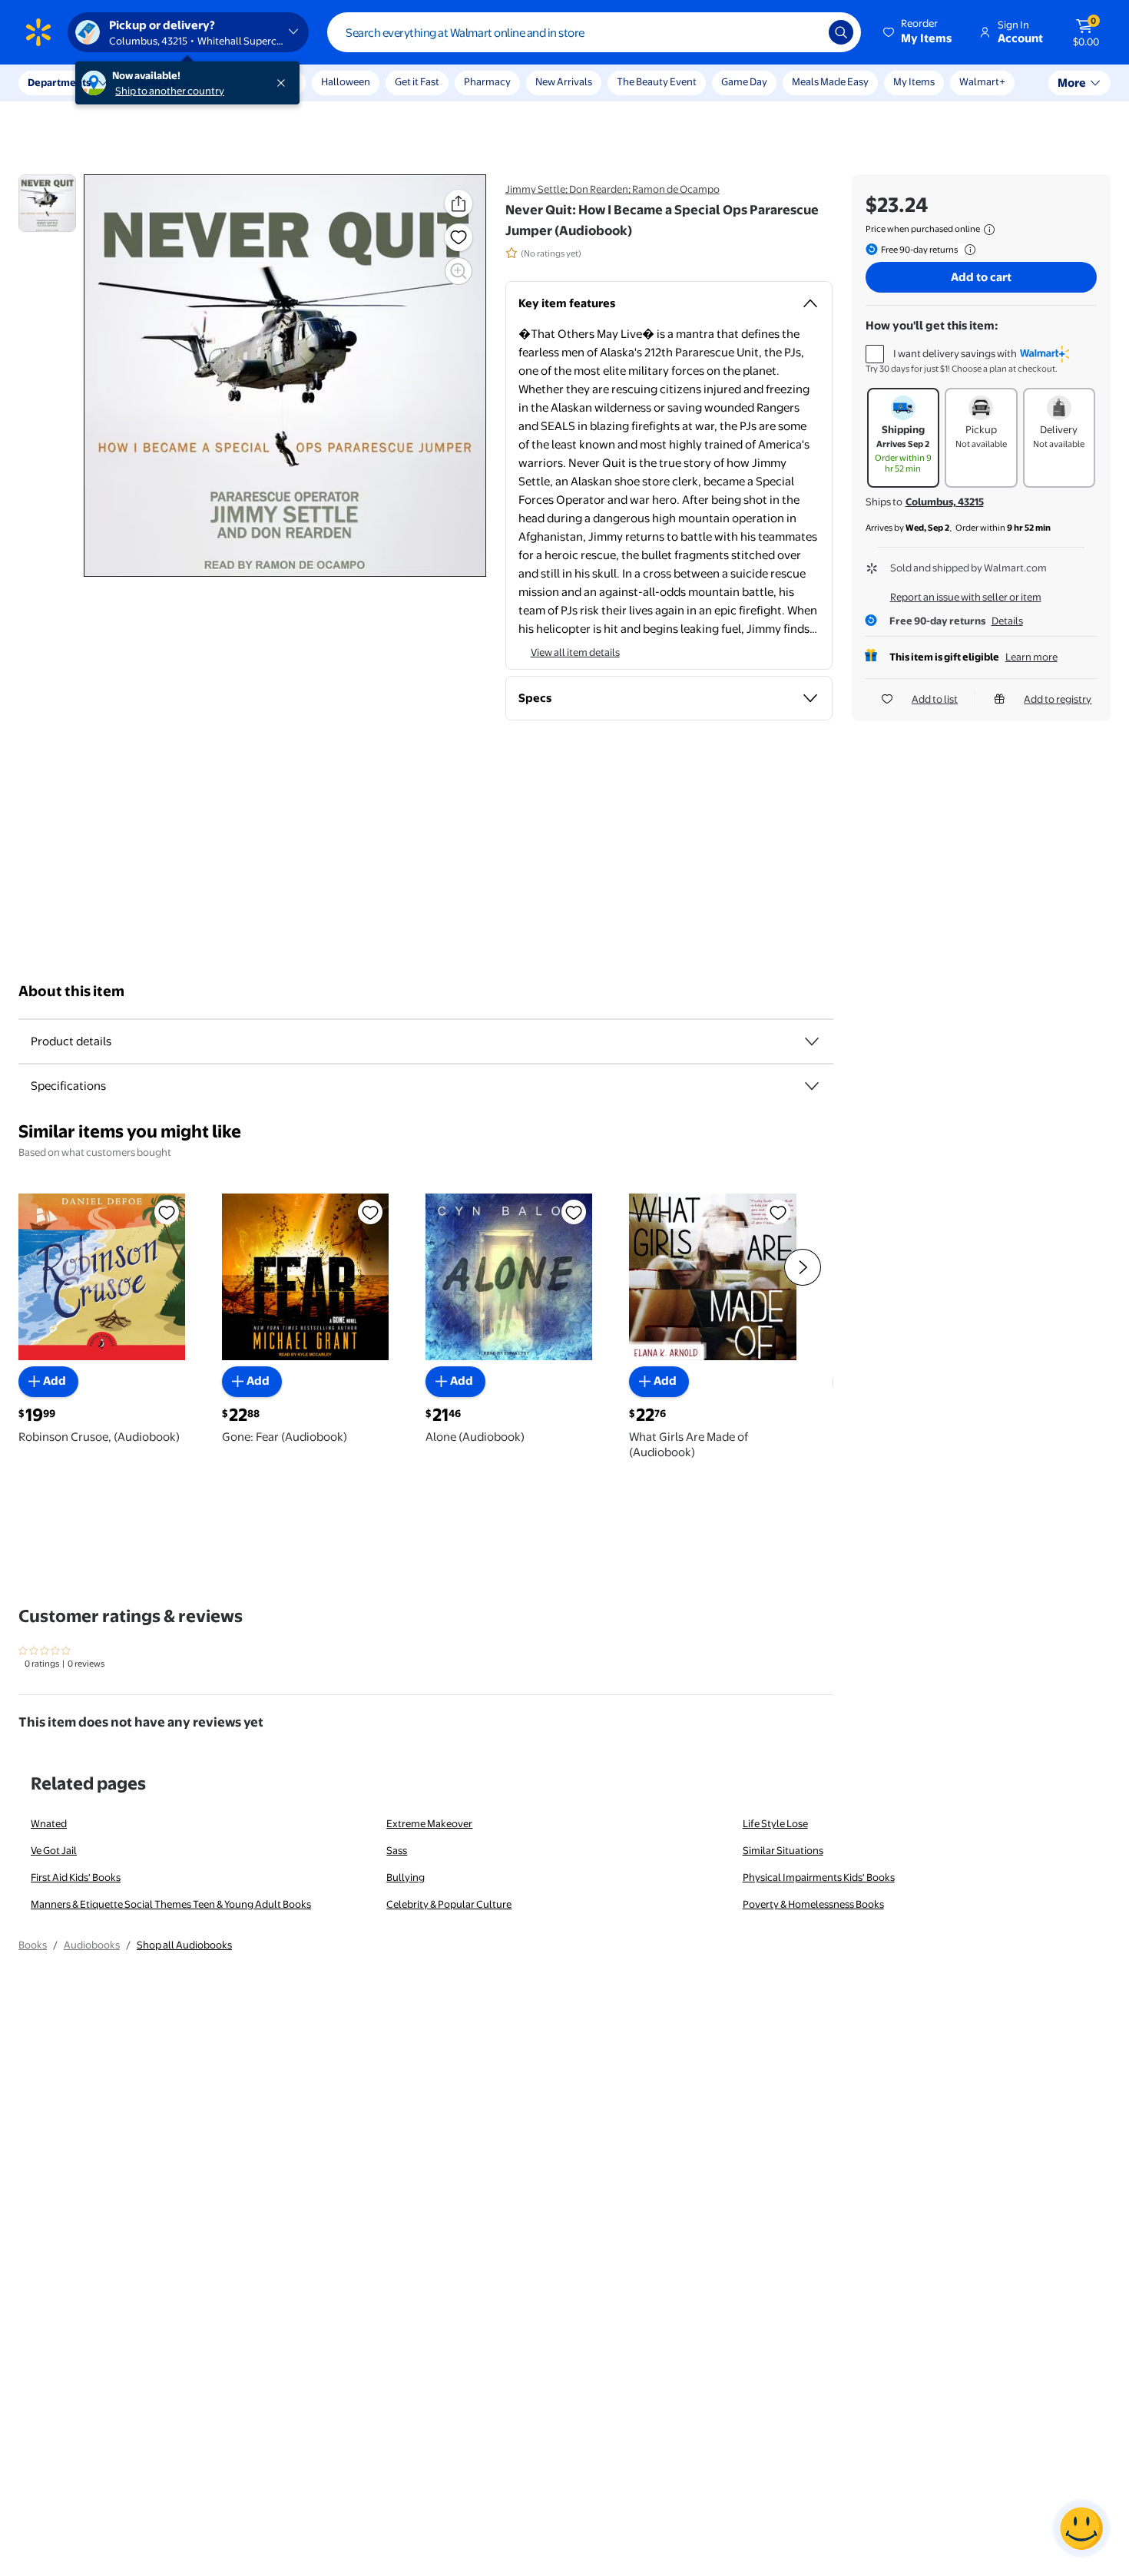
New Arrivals (564, 81)
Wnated (49, 1823)
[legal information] (989, 230)
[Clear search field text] (806, 32)
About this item (71, 991)
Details (1007, 621)
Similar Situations (783, 1850)
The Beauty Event (657, 81)
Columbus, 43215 (945, 502)
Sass (397, 1850)
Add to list (935, 699)
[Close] (284, 83)
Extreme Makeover (429, 1823)
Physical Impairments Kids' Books (819, 1877)
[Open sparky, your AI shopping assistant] (1081, 2528)
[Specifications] (812, 1086)
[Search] (841, 32)
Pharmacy (487, 81)
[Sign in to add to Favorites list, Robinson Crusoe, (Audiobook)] (167, 1212)
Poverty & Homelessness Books (813, 1904)
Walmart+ (982, 81)
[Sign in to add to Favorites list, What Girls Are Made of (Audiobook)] (778, 1212)
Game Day (744, 81)
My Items (914, 81)
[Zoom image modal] (459, 271)
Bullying (406, 1877)
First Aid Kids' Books (76, 1877)
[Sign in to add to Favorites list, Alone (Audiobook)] (574, 1212)
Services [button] (154, 82)
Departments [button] (59, 82)
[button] (919, 32)
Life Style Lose (775, 1823)
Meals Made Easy (830, 81)
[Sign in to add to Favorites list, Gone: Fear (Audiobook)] (370, 1212)
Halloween (346, 81)
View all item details (575, 652)
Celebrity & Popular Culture (449, 1904)
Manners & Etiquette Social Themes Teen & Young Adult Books (171, 1904)
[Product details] (812, 1041)
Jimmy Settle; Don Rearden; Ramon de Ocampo (613, 189)
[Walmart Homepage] (38, 32)
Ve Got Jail (54, 1850)
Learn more (1031, 657)
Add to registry (1058, 699)
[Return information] (967, 250)
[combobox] (594, 32)
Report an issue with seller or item (966, 597)
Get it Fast (417, 81)
